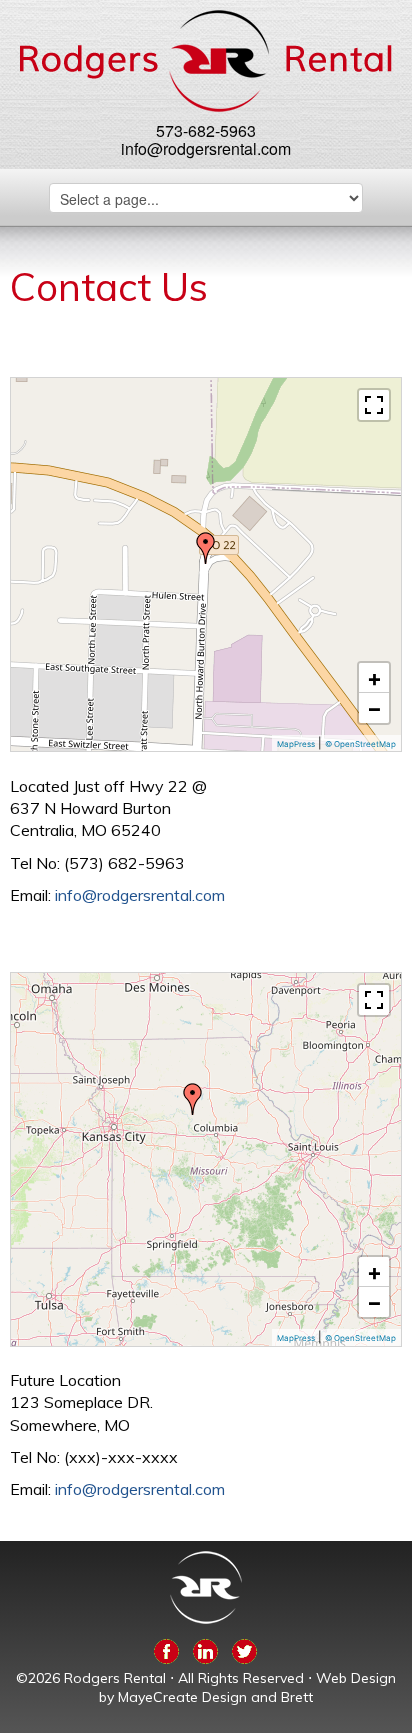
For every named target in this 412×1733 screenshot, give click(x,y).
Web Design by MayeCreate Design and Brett (247, 1688)
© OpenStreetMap (360, 744)
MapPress (296, 744)
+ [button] (374, 678)
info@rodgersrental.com (206, 148)
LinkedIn (205, 1648)
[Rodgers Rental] (205, 61)
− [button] (374, 708)
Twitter (244, 1648)
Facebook (166, 1648)
